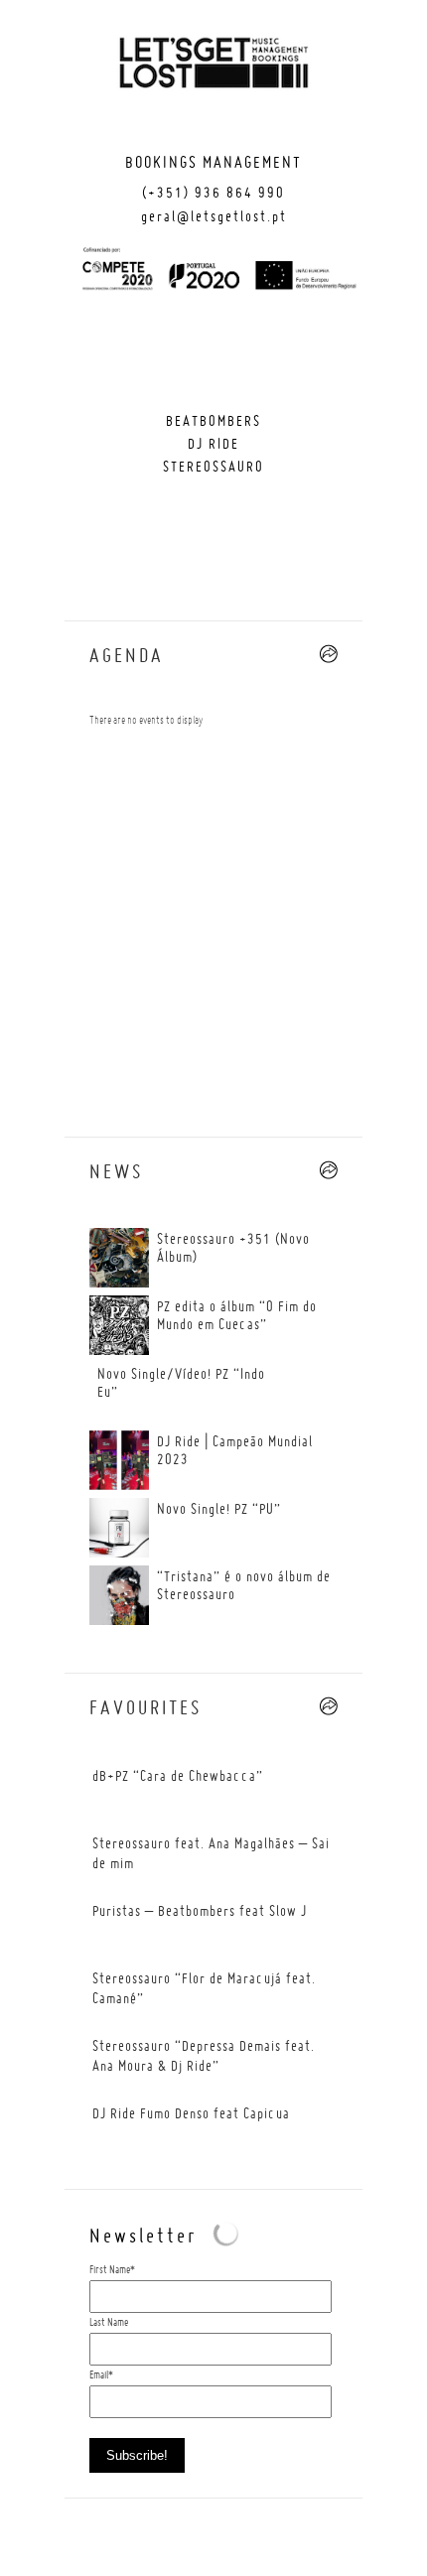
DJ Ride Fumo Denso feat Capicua (191, 2114)
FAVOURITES (145, 1709)
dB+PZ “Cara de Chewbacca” (178, 1777)
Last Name (109, 2323)
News (116, 1173)
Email (99, 2375)
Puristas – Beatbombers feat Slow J (200, 1912)
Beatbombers (213, 422)
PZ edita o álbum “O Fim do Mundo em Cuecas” (237, 1316)
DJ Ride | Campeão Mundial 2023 (235, 1451)
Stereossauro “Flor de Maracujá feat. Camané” (204, 1989)
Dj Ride (213, 445)
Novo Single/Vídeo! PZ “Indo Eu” (181, 1384)
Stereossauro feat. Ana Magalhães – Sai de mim (211, 1854)
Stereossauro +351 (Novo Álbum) (233, 1249)
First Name (110, 2270)
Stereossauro (213, 468)
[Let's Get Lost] (213, 67)
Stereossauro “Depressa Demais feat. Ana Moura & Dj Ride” (204, 2057)
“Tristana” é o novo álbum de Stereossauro (244, 1586)
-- (329, 654)
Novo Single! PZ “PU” (219, 1510)
